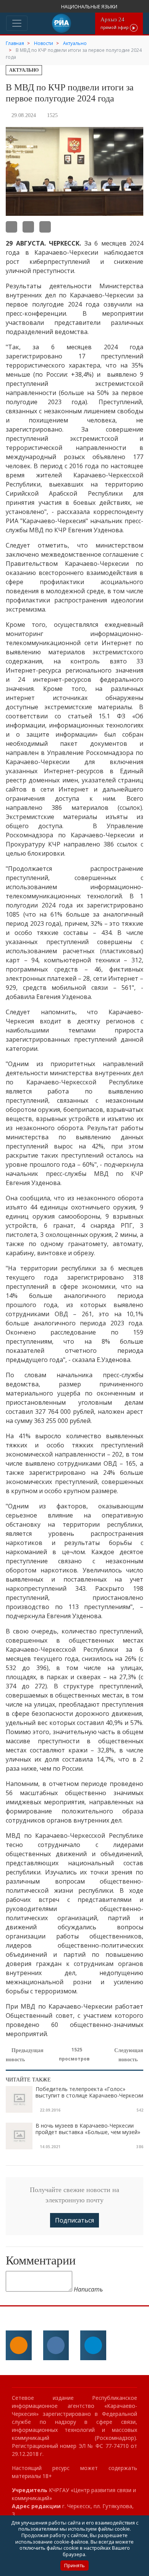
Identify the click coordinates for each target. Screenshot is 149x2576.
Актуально (24, 70)
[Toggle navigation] (17, 23)
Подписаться (74, 2220)
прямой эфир (115, 23)
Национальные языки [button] (90, 7)
